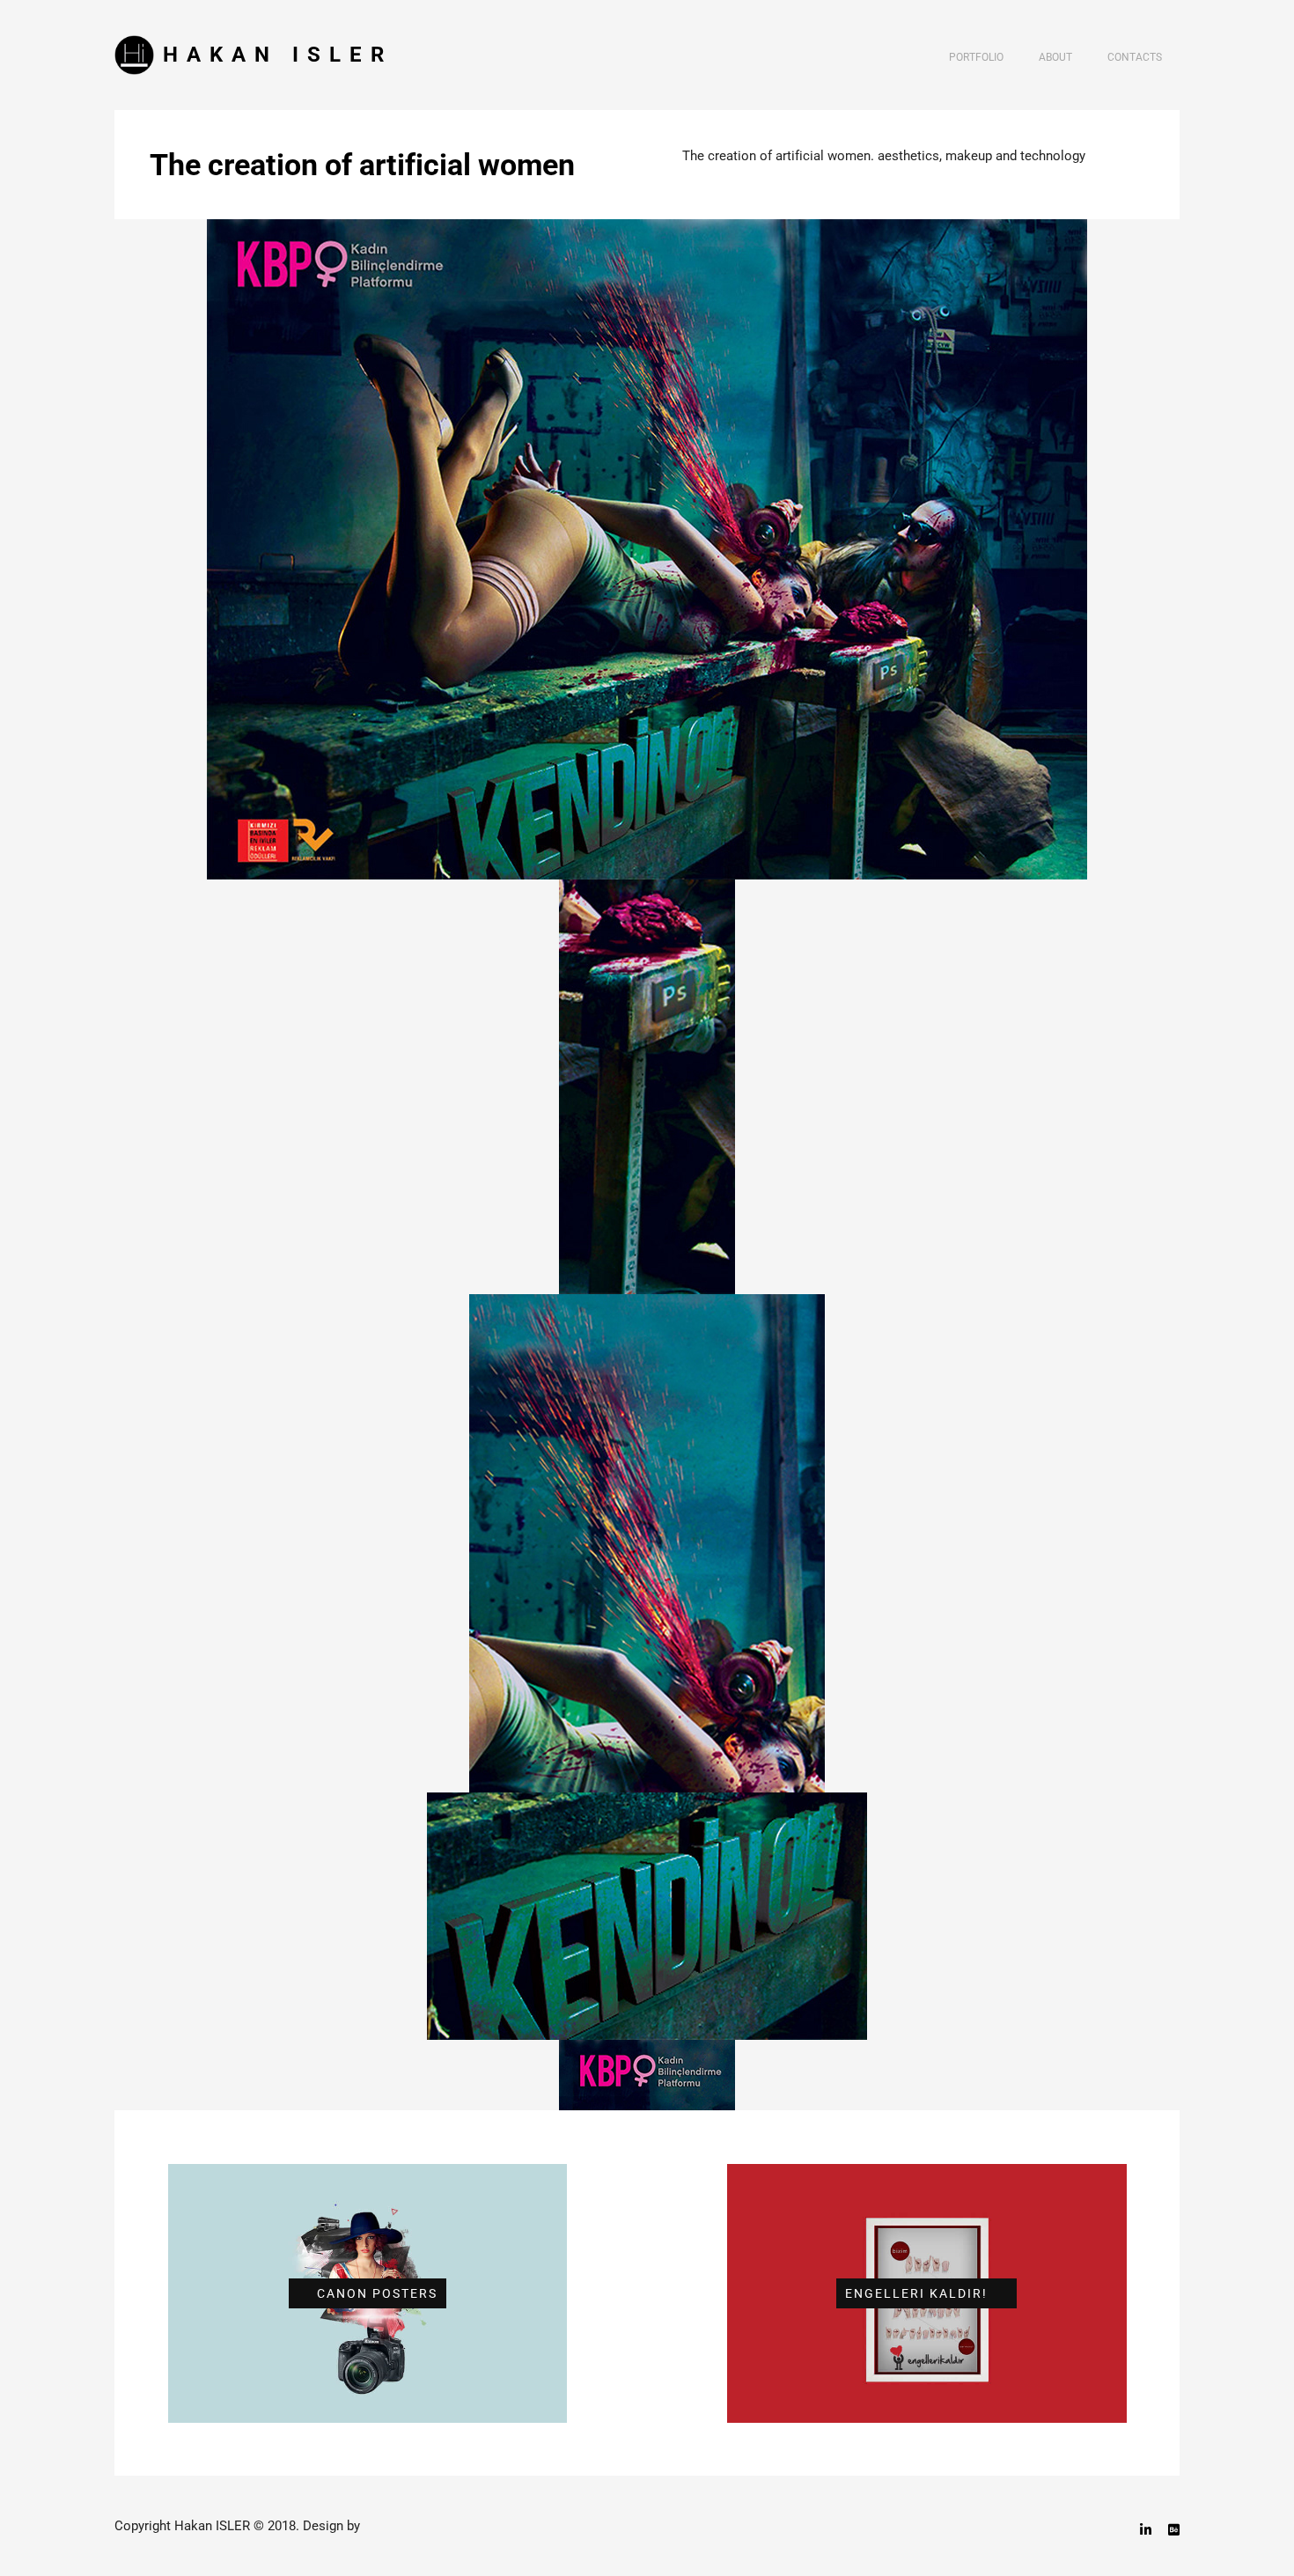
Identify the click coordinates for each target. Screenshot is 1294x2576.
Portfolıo (976, 57)
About (1055, 57)
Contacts (1135, 57)
